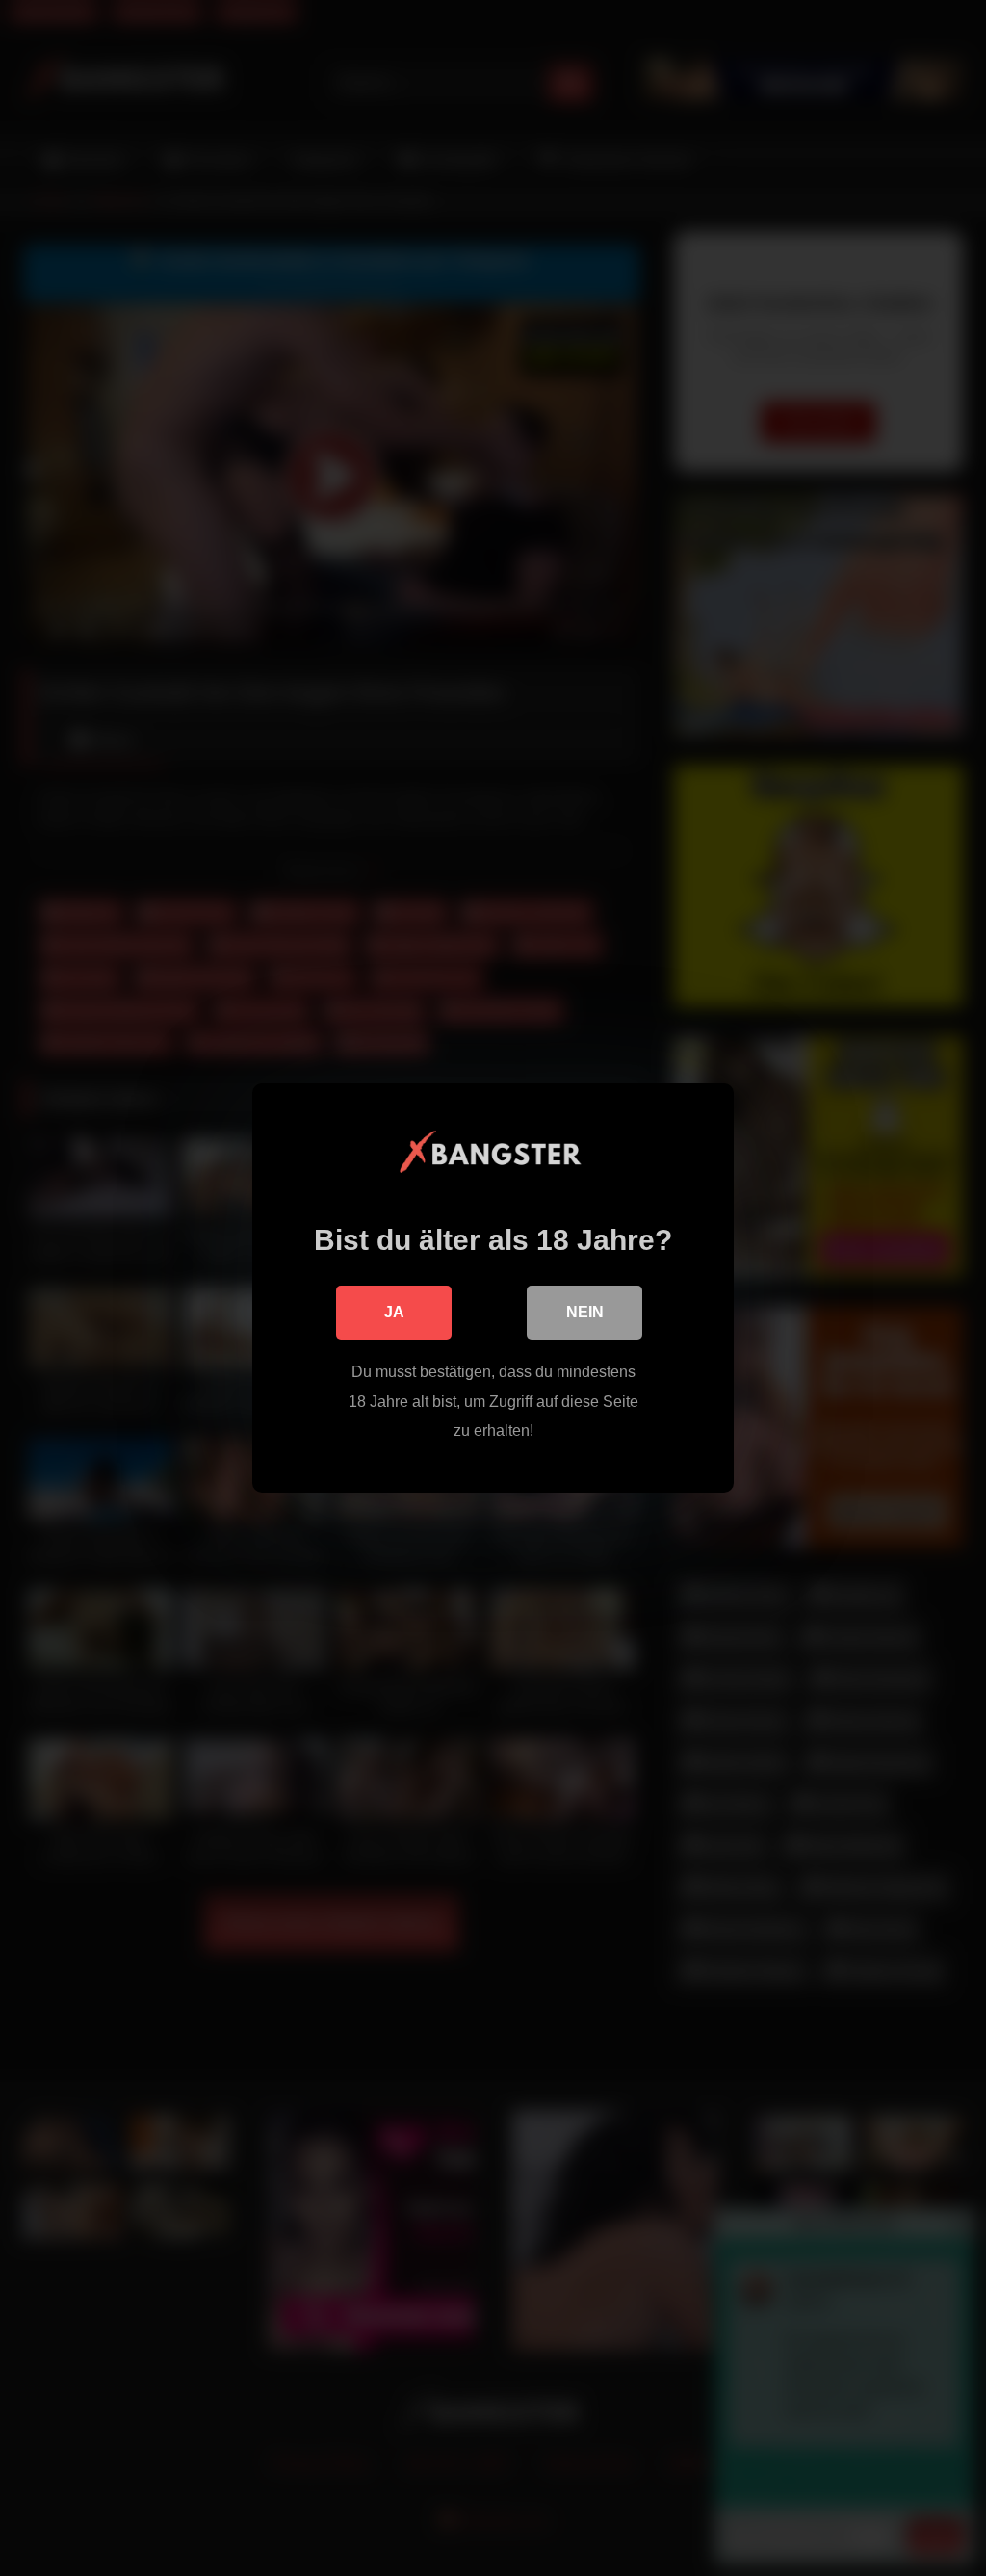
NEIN (585, 1312)
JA (394, 1312)
